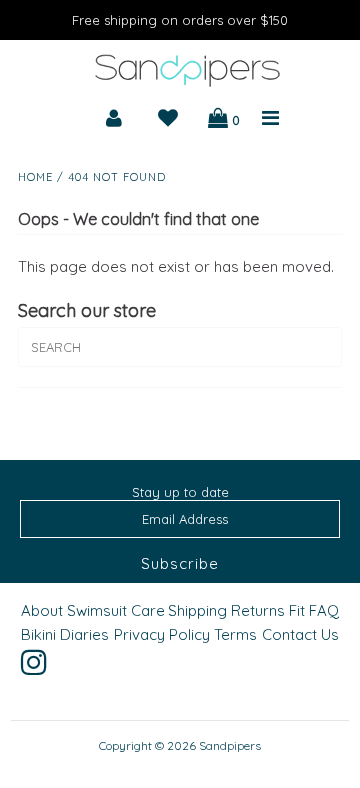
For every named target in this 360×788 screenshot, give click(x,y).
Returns (258, 610)
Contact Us (300, 634)
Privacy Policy (162, 634)
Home (35, 177)
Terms (235, 634)
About (42, 610)
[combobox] (180, 347)
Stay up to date (180, 492)
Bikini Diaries (65, 634)
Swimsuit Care (116, 610)
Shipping (197, 610)
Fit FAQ (314, 610)
